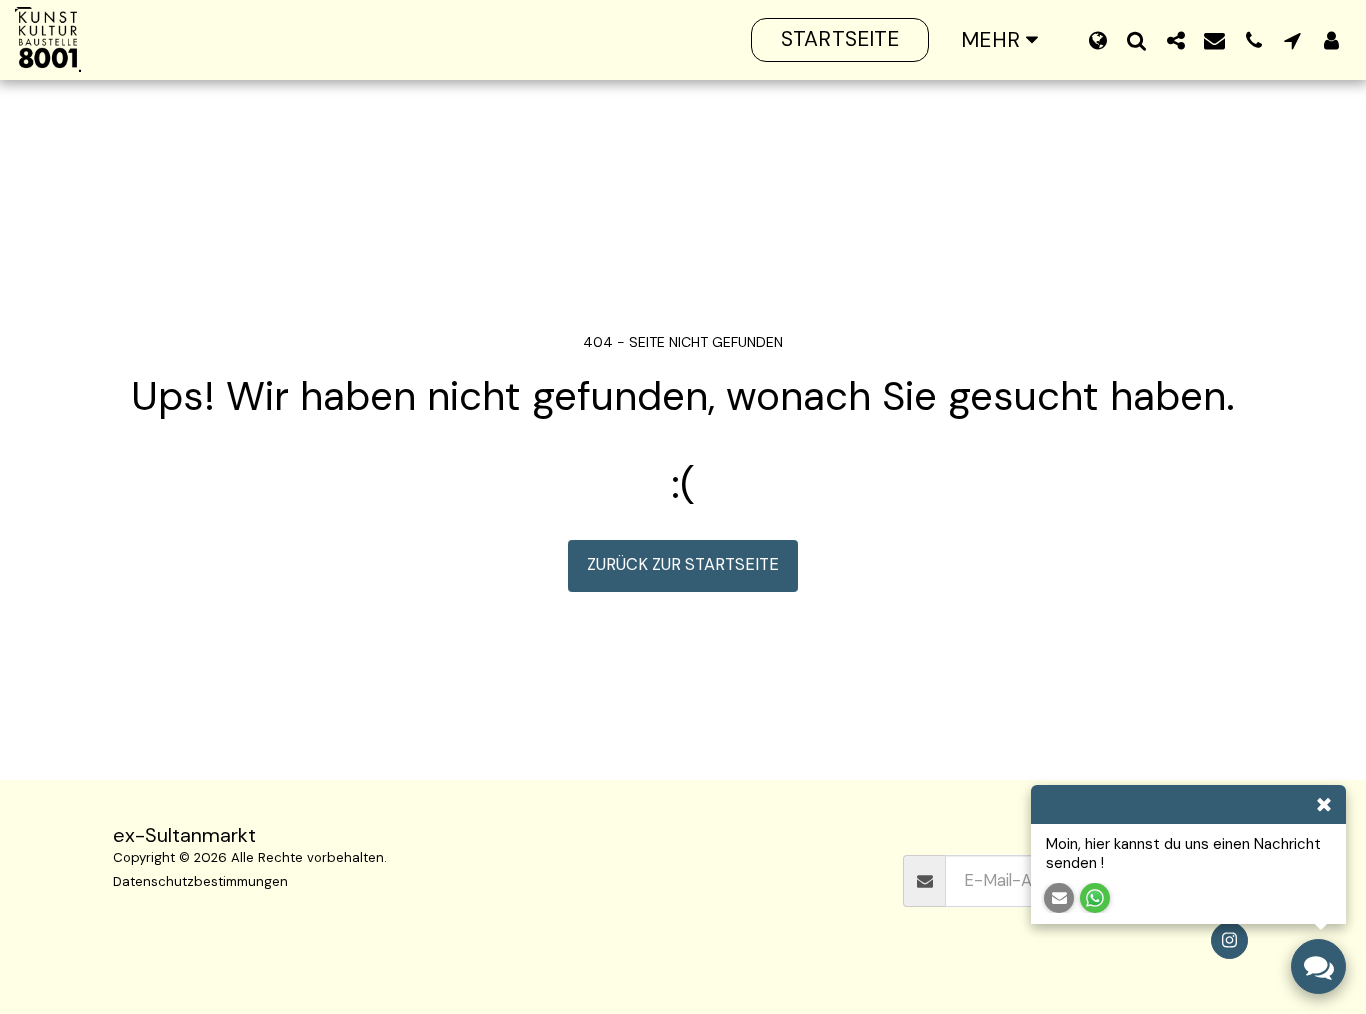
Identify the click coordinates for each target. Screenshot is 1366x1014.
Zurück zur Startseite (683, 564)
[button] (1136, 40)
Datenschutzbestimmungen (200, 881)
